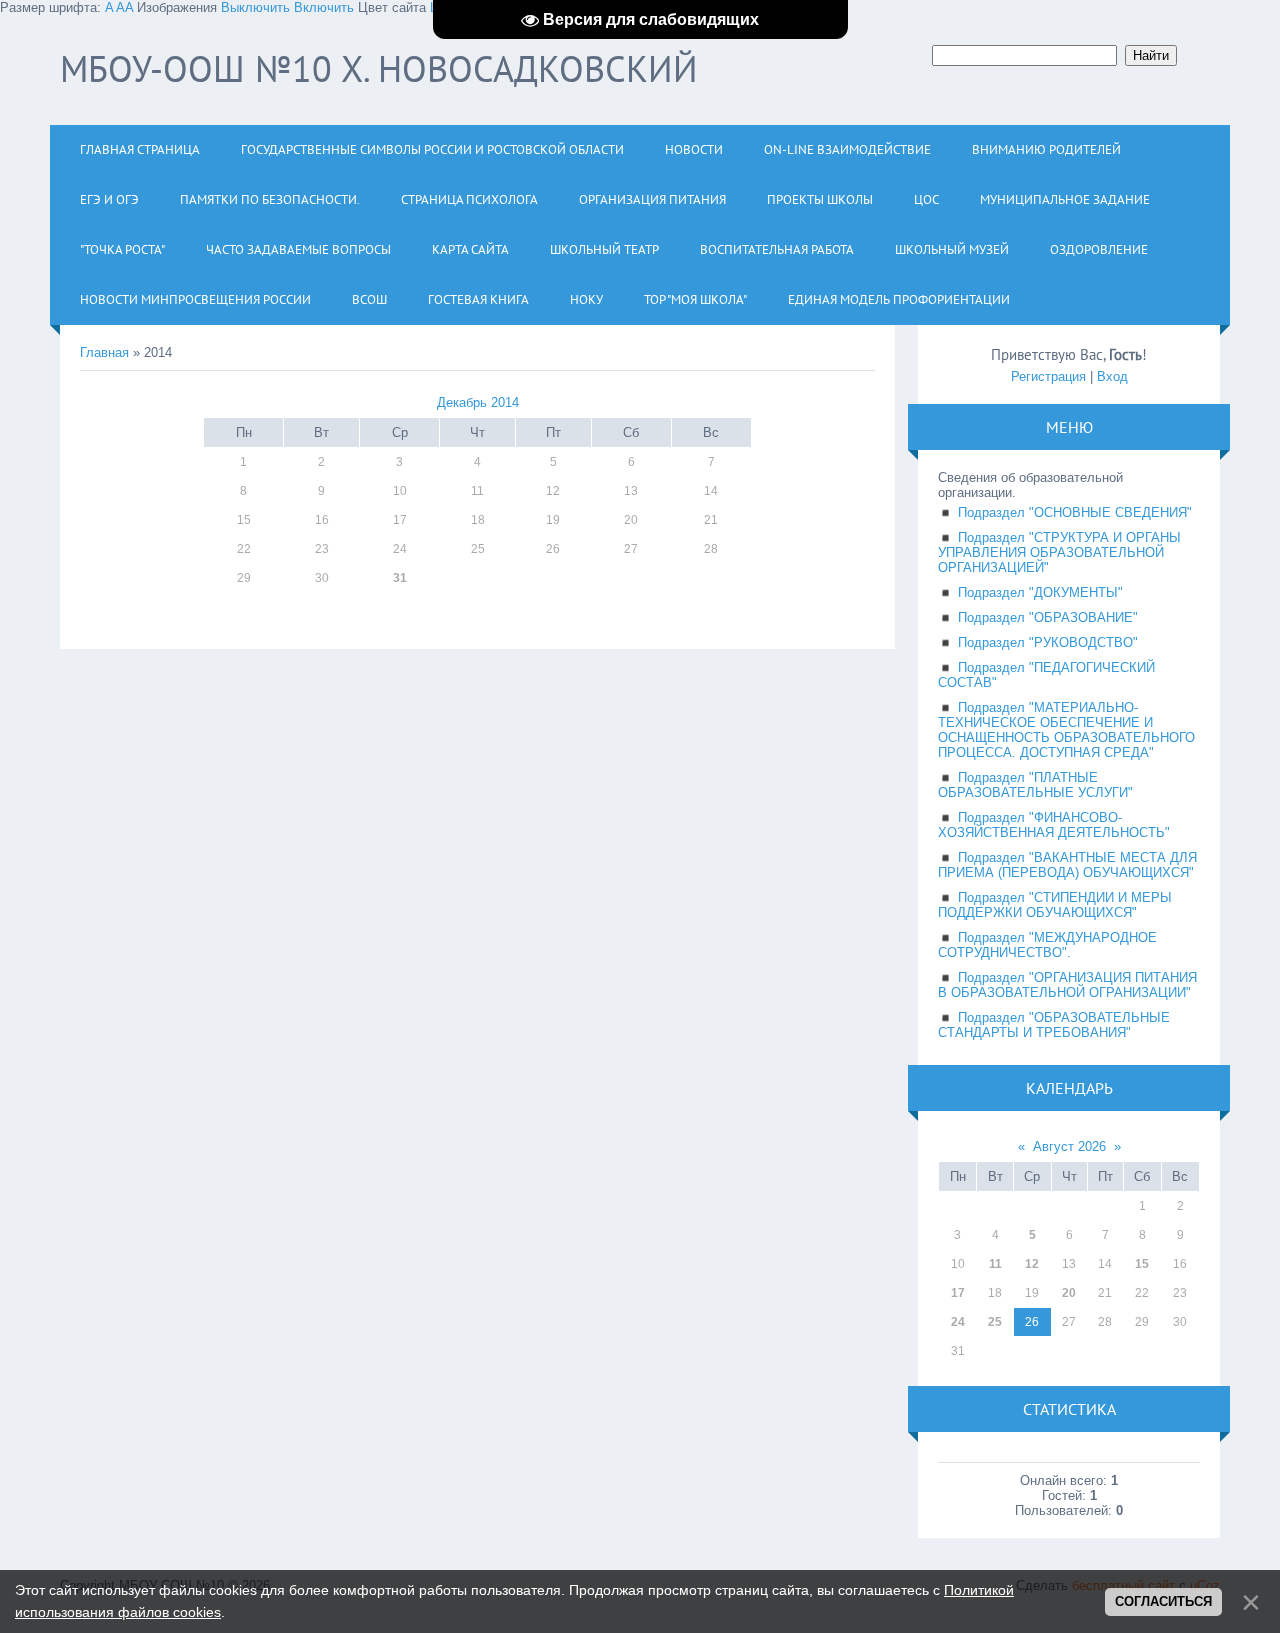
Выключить (255, 7)
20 (1069, 1293)
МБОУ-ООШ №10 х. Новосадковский (379, 68)
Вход (1112, 376)
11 (995, 1264)
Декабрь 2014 (478, 402)
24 (958, 1322)
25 (995, 1322)
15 (1142, 1264)
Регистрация (1048, 376)
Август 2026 (1069, 1146)
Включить (324, 7)
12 (1032, 1264)
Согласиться (1163, 1601)
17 (958, 1293)
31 (400, 578)
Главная (104, 352)
